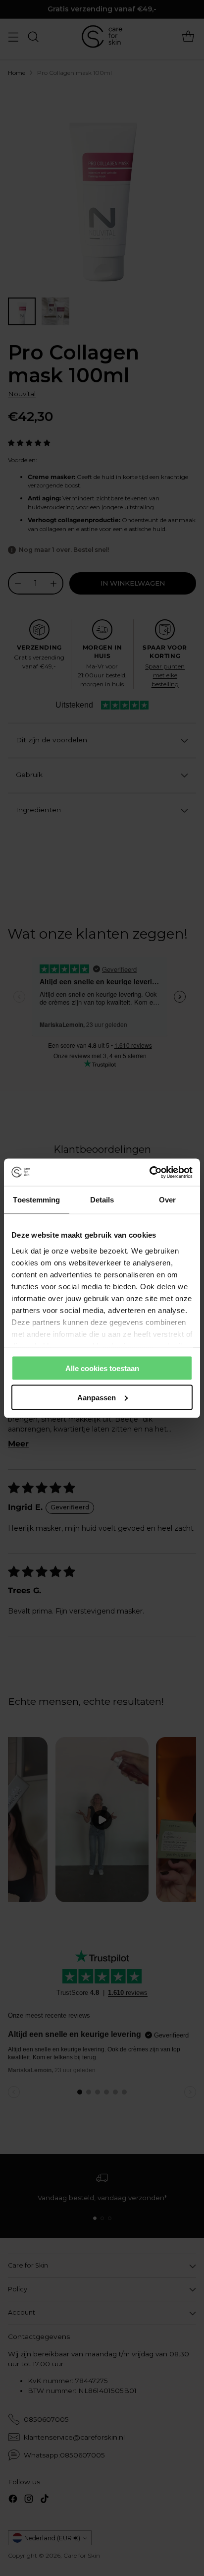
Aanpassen (97, 1397)
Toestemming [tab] (36, 1200)
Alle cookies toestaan (102, 1368)
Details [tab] (102, 1200)
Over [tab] (167, 1200)
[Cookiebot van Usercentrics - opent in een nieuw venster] (149, 1172)
